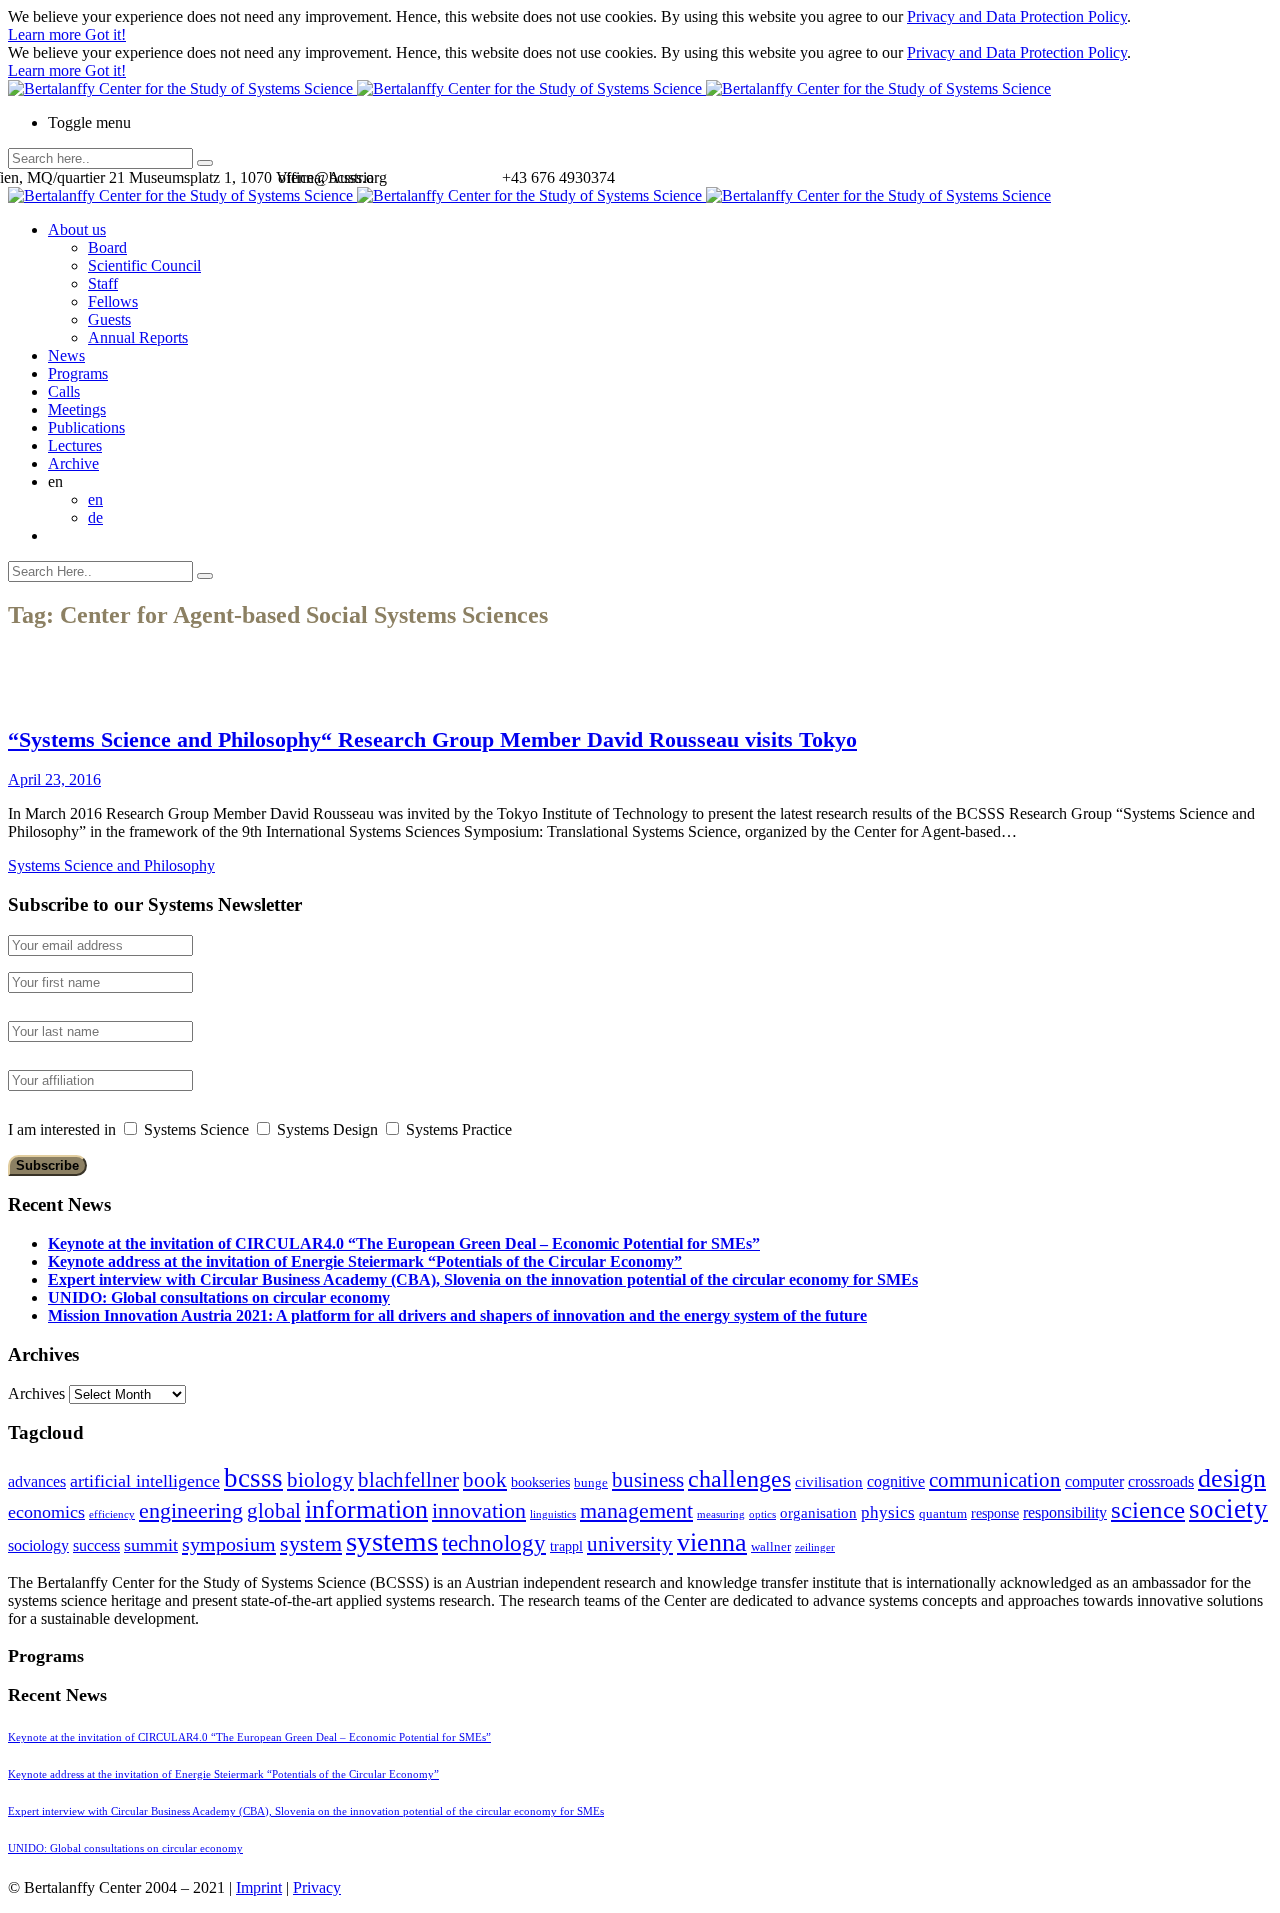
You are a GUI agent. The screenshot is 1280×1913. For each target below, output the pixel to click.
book (485, 1480)
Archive (73, 463)
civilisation (829, 1482)
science (1148, 1509)
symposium (229, 1544)
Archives (36, 1393)
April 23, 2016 (54, 779)
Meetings (77, 409)
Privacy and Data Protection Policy (1017, 16)
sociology (38, 1545)
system (311, 1543)
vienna (712, 1542)
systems (392, 1541)
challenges (739, 1479)
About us (77, 229)
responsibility (1065, 1512)
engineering (191, 1511)
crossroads (1161, 1481)
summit (151, 1545)
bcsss (253, 1478)
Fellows (113, 301)
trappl (566, 1546)
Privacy (317, 1887)
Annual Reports (138, 337)
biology (320, 1480)
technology (494, 1543)
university (630, 1544)
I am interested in (62, 1129)
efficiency (112, 1514)
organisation (818, 1513)
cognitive (896, 1481)
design (1232, 1478)
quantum (943, 1514)
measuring (721, 1514)
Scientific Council (144, 265)
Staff (103, 283)
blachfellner (408, 1480)
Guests (109, 319)
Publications (86, 427)
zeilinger (815, 1547)
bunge (591, 1483)
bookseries (540, 1482)
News (66, 355)
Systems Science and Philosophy (111, 865)
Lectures (75, 445)
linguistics (553, 1514)
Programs (78, 373)
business (648, 1479)
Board (107, 247)
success (96, 1545)
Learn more (46, 34)
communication (995, 1479)
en (95, 499)
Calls (64, 391)
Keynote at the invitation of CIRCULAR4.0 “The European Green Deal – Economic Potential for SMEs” (404, 1243)
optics (762, 1514)
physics (888, 1512)
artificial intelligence (145, 1481)
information (366, 1509)
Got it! (105, 34)
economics (46, 1512)
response (995, 1513)
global (274, 1510)
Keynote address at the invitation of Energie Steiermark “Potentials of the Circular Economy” (365, 1261)
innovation (479, 1510)
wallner (771, 1547)
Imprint (259, 1887)
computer (1094, 1481)
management (636, 1510)
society (1228, 1509)
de (95, 517)
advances (37, 1481)
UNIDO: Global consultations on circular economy (219, 1297)
